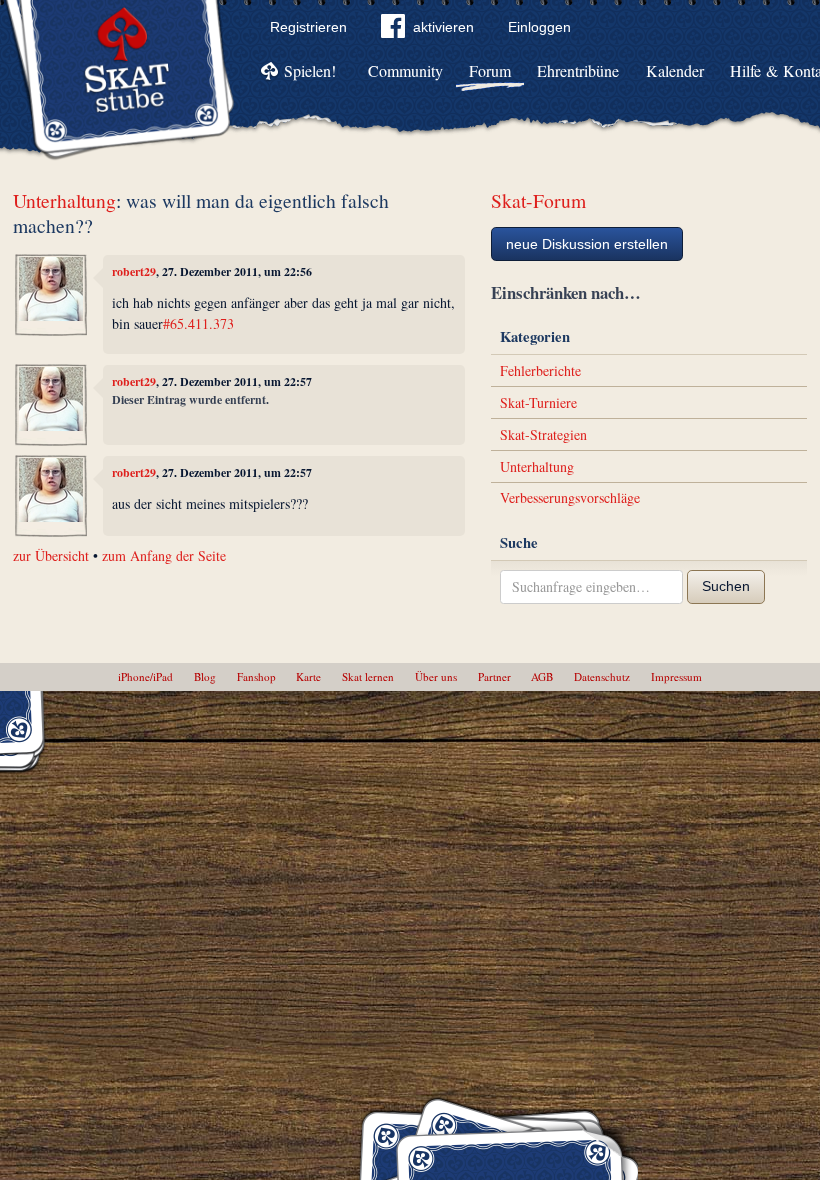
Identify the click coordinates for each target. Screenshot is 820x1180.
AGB (542, 676)
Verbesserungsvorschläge (570, 497)
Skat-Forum (538, 200)
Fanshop (256, 676)
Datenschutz (602, 676)
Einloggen (539, 27)
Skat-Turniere (538, 402)
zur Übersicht (51, 555)
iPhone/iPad (145, 676)
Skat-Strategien (543, 434)
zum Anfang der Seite (164, 555)
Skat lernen (368, 676)
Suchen (726, 586)
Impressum (676, 676)
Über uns (436, 676)
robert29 (134, 271)
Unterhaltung (64, 200)
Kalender (675, 70)
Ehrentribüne (578, 70)
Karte (308, 676)
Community (405, 70)
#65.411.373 (198, 323)
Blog (205, 676)
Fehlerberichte (540, 370)
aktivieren (443, 27)
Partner (494, 676)
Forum (490, 70)
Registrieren (308, 27)
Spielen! (310, 70)
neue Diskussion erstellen (587, 244)
